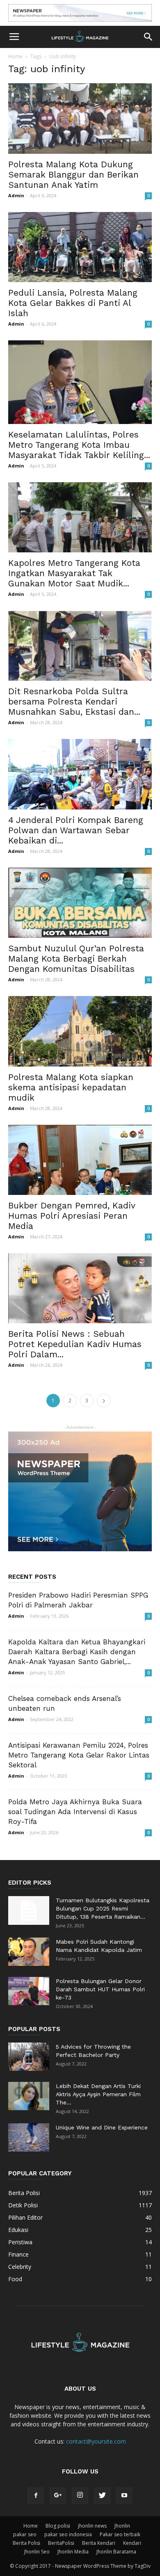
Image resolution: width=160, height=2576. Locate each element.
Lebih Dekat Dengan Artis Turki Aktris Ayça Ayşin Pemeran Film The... (98, 2094)
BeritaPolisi (61, 2543)
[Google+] (58, 2496)
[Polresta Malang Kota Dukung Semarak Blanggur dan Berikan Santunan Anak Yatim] (80, 118)
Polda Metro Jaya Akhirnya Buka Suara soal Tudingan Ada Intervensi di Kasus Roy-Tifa (75, 1812)
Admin (16, 195)
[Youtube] (124, 2496)
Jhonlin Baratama (116, 2552)
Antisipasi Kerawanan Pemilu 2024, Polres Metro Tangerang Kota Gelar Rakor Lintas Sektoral (79, 1755)
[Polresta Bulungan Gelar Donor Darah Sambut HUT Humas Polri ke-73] (29, 1991)
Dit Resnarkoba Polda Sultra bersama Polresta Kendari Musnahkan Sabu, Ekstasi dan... (74, 701)
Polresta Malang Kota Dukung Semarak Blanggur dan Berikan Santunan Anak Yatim (73, 174)
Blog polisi (58, 2526)
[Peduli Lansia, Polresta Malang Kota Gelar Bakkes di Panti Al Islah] (80, 247)
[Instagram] (80, 2496)
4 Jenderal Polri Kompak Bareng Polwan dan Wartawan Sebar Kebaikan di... (76, 830)
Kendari (132, 2543)
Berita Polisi (26, 2543)
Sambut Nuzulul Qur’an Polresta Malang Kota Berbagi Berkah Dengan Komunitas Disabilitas (76, 959)
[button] (149, 37)
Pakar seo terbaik (120, 2534)
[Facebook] (36, 2496)
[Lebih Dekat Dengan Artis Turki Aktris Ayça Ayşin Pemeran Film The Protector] (29, 2096)
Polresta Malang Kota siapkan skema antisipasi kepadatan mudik (71, 1087)
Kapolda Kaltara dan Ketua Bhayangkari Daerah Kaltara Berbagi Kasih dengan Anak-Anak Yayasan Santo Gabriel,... (77, 1652)
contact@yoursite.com (96, 2441)
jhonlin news (92, 2526)
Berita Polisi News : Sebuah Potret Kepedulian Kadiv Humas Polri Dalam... (75, 1344)
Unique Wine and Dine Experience (102, 2127)
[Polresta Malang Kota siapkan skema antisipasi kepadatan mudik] (80, 1031)
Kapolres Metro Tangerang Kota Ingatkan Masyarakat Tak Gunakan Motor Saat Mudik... (74, 573)
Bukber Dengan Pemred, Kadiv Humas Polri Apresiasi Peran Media (72, 1216)
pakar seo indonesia (68, 2534)
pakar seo (25, 2534)
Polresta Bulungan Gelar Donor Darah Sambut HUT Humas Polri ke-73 (100, 1989)
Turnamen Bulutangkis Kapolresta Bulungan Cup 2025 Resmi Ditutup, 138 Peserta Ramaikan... (103, 1908)
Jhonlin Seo (37, 2552)
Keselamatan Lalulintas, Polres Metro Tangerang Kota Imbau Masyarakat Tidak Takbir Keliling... (79, 445)
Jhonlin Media (73, 2552)
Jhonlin (122, 2526)
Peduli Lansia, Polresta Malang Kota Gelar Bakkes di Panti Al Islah (73, 303)
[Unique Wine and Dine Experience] (29, 2137)
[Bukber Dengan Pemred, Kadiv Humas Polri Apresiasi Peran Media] (80, 1160)
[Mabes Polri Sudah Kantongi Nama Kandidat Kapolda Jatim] (29, 1952)
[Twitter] (102, 2496)
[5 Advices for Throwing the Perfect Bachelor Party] (29, 2057)
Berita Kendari (99, 2543)
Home (15, 56)
